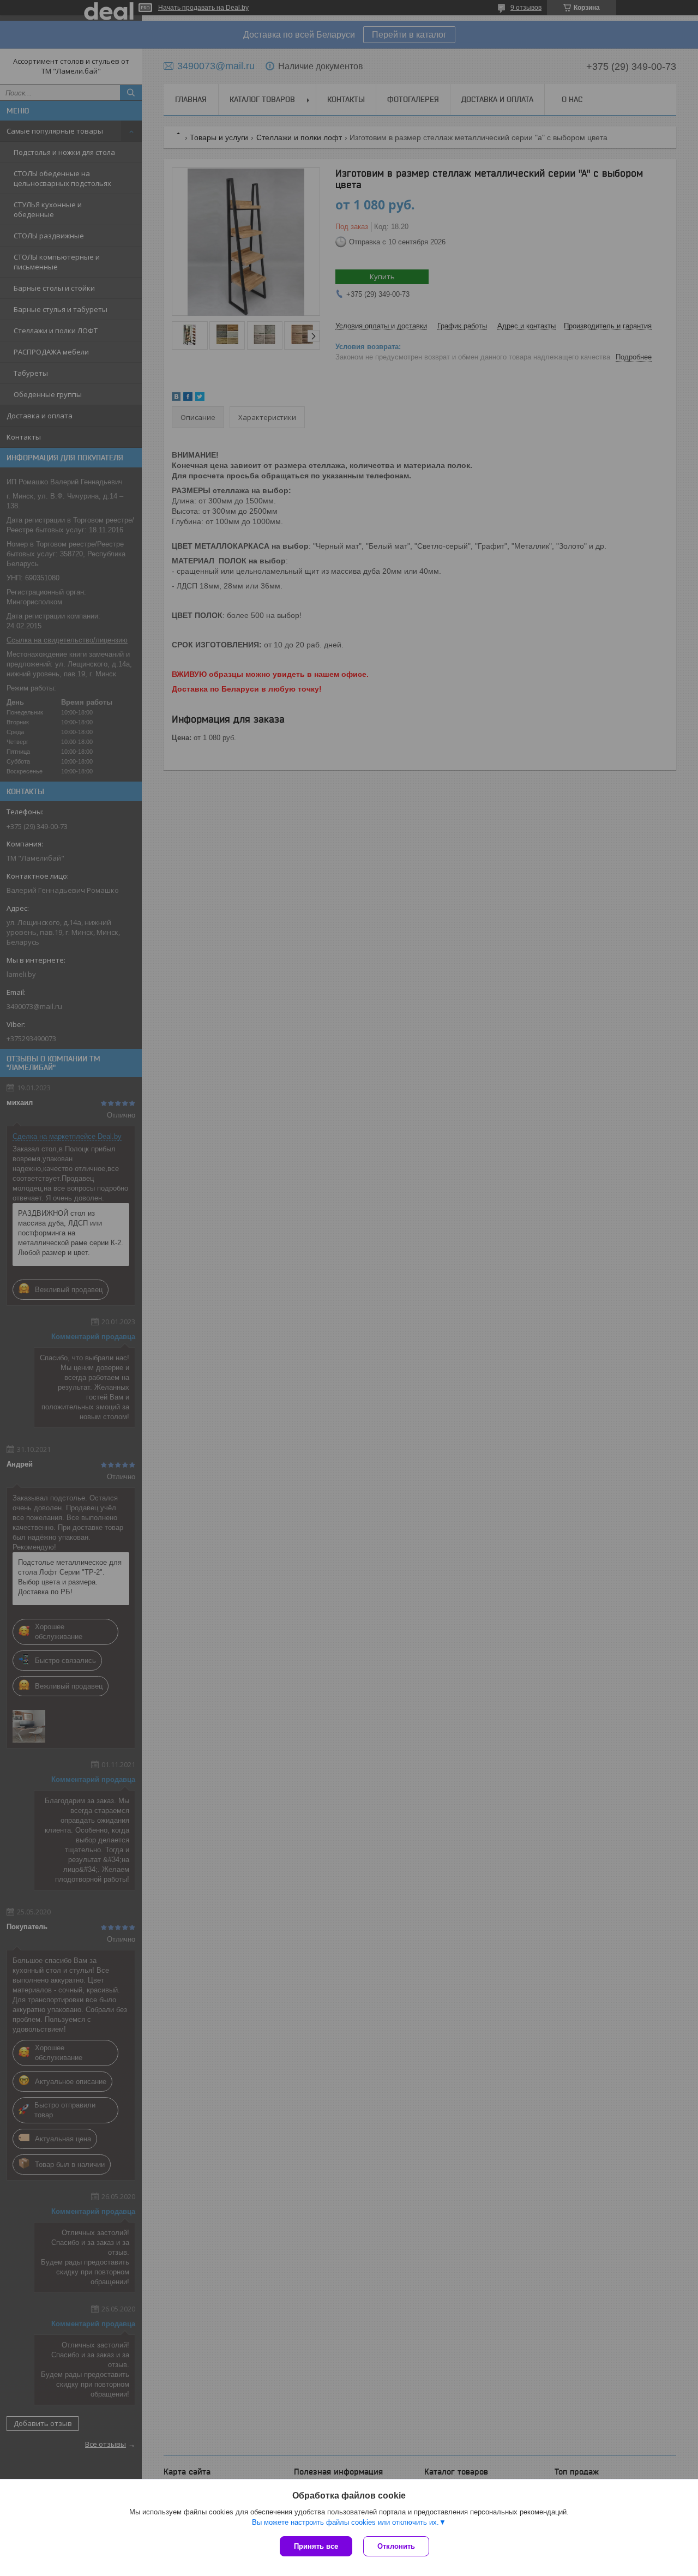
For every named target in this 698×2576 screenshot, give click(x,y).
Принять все (316, 2546)
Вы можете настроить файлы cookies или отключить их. (345, 2522)
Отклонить (396, 2546)
